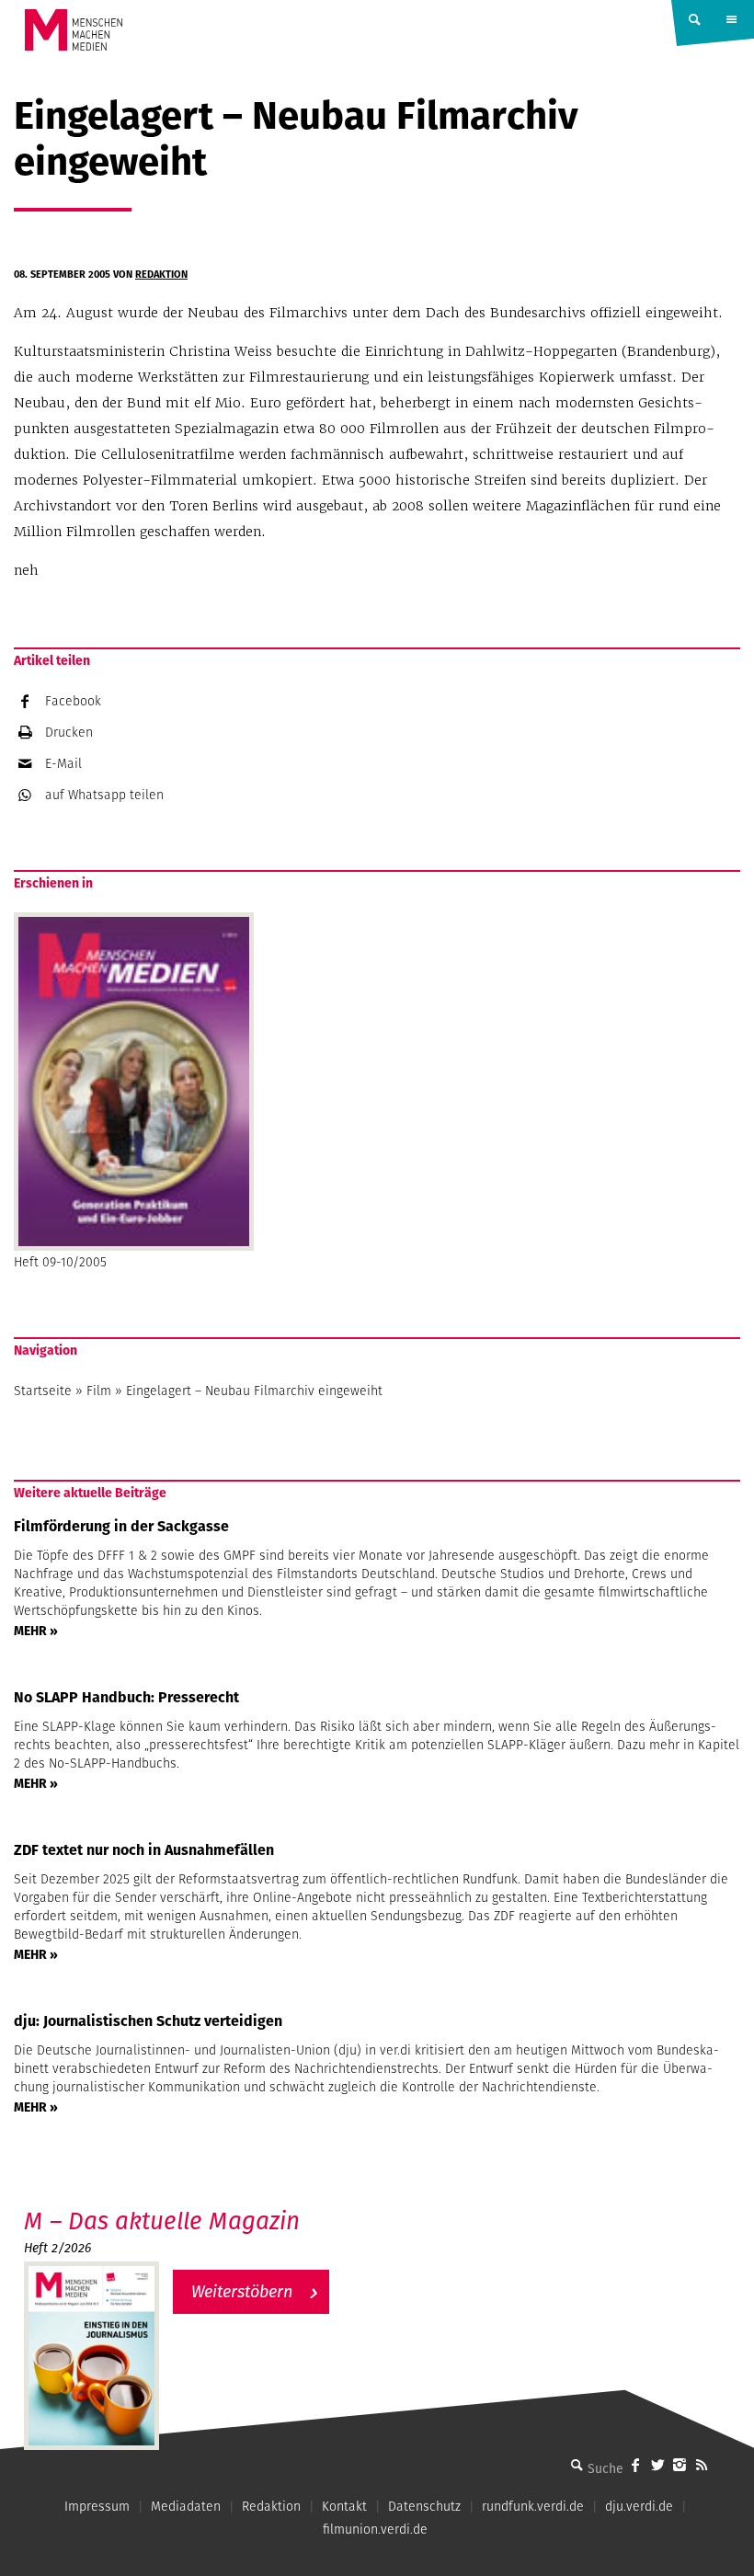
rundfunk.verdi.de (533, 2506)
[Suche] (577, 2465)
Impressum (97, 2506)
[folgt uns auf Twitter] (657, 2465)
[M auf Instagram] (680, 2465)
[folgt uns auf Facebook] (635, 2465)
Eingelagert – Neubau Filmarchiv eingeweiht (254, 1391)
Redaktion (161, 274)
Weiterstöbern (242, 2291)
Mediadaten (186, 2506)
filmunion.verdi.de (375, 2529)
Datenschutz (424, 2506)
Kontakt (344, 2506)
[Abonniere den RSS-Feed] (702, 2465)
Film (99, 1391)
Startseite (43, 1391)
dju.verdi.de (639, 2506)
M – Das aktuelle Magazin (162, 2221)
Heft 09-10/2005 (60, 1262)
